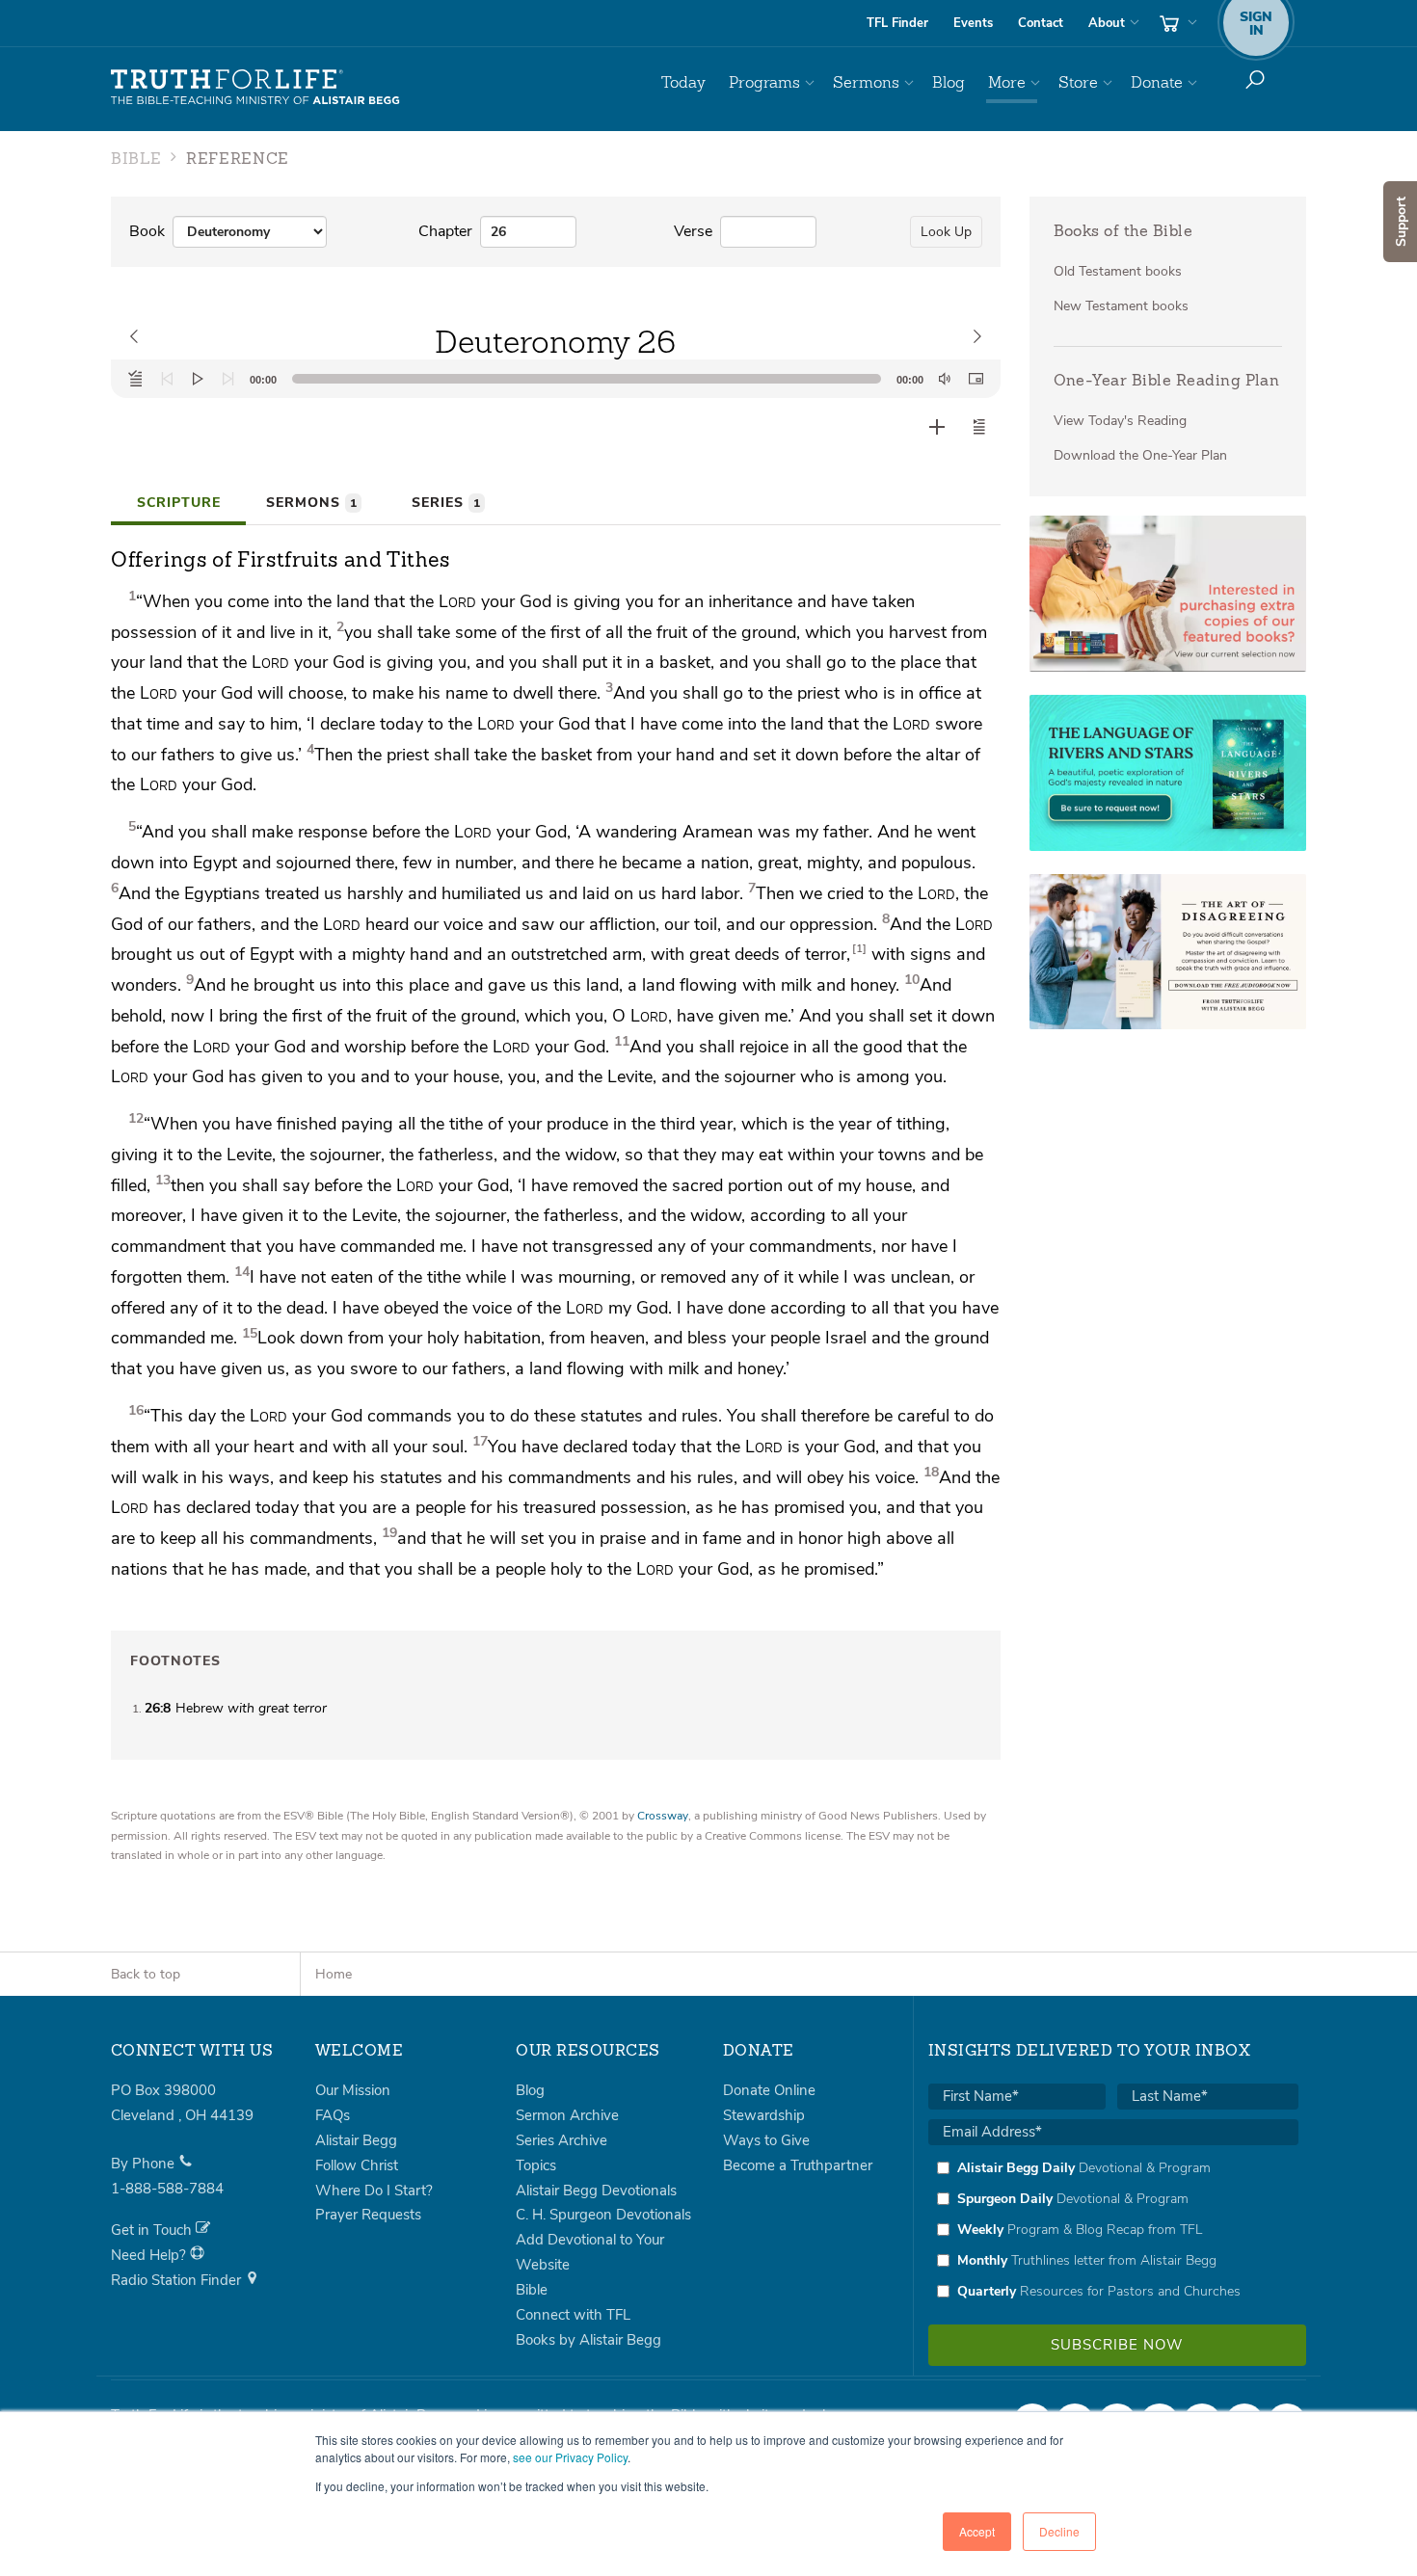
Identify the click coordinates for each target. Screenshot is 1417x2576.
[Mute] (945, 379)
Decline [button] (1059, 2531)
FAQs (333, 2115)
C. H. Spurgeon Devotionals (603, 2215)
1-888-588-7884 (167, 2189)
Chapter (445, 231)
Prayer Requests (368, 2215)
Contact (1041, 23)
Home (334, 1974)
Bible (532, 2290)
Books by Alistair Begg (588, 2340)
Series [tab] (446, 503)
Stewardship (764, 2115)
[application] (556, 379)
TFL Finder (897, 23)
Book (147, 231)
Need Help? (150, 2255)
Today (683, 82)
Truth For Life (255, 88)
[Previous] (167, 379)
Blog (949, 82)
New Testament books (1121, 306)
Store (1078, 82)
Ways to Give (766, 2140)
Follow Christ (357, 2165)
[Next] (228, 379)
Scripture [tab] (179, 503)
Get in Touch (153, 2230)
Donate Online (769, 2090)
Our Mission (353, 2090)
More (1007, 82)
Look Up (946, 232)
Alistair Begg (356, 2140)
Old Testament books (1118, 271)
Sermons (866, 82)
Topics (536, 2165)
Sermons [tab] (311, 503)
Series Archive (561, 2140)
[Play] (198, 379)
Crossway (663, 1816)
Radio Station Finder (178, 2280)
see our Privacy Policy (570, 2457)
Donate (1157, 82)
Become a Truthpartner (798, 2165)
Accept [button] (977, 2531)
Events (973, 23)
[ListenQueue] (136, 379)
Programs (764, 82)
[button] (979, 427)
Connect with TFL (573, 2315)
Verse (693, 231)
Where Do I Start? (374, 2191)
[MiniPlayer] (976, 379)
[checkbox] (1113, 2229)
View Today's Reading (1120, 421)
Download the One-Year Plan (1140, 455)
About (1107, 23)
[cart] (1176, 23)
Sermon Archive (567, 2115)
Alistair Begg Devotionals (596, 2191)
